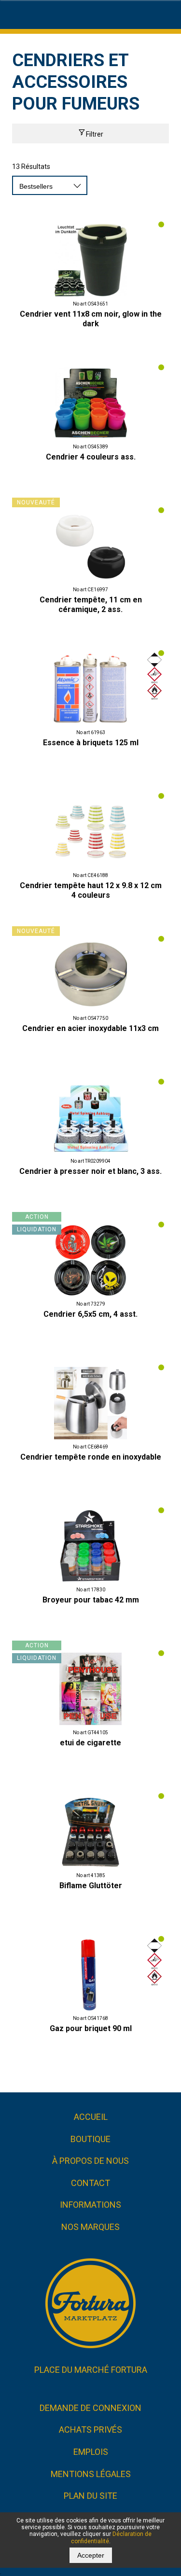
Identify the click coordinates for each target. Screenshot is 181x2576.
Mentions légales (91, 2474)
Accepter (91, 2555)
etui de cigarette (90, 1743)
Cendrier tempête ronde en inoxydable (91, 1457)
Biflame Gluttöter (91, 1886)
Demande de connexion (90, 2408)
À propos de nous (90, 2161)
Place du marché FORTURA (91, 2370)
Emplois (91, 2452)
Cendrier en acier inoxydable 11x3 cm (90, 1028)
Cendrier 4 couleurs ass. (91, 457)
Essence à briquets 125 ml (91, 743)
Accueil (91, 2117)
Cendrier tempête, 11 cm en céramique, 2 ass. (91, 605)
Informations (90, 2205)
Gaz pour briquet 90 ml (91, 2028)
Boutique (90, 2139)
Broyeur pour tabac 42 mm (91, 1600)
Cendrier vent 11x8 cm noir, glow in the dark (91, 319)
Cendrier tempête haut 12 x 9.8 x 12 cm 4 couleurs (91, 890)
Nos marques (90, 2227)
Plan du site (90, 2496)
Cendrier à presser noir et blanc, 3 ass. (90, 1171)
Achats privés (90, 2430)
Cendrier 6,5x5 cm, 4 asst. (90, 1314)
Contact (90, 2183)
